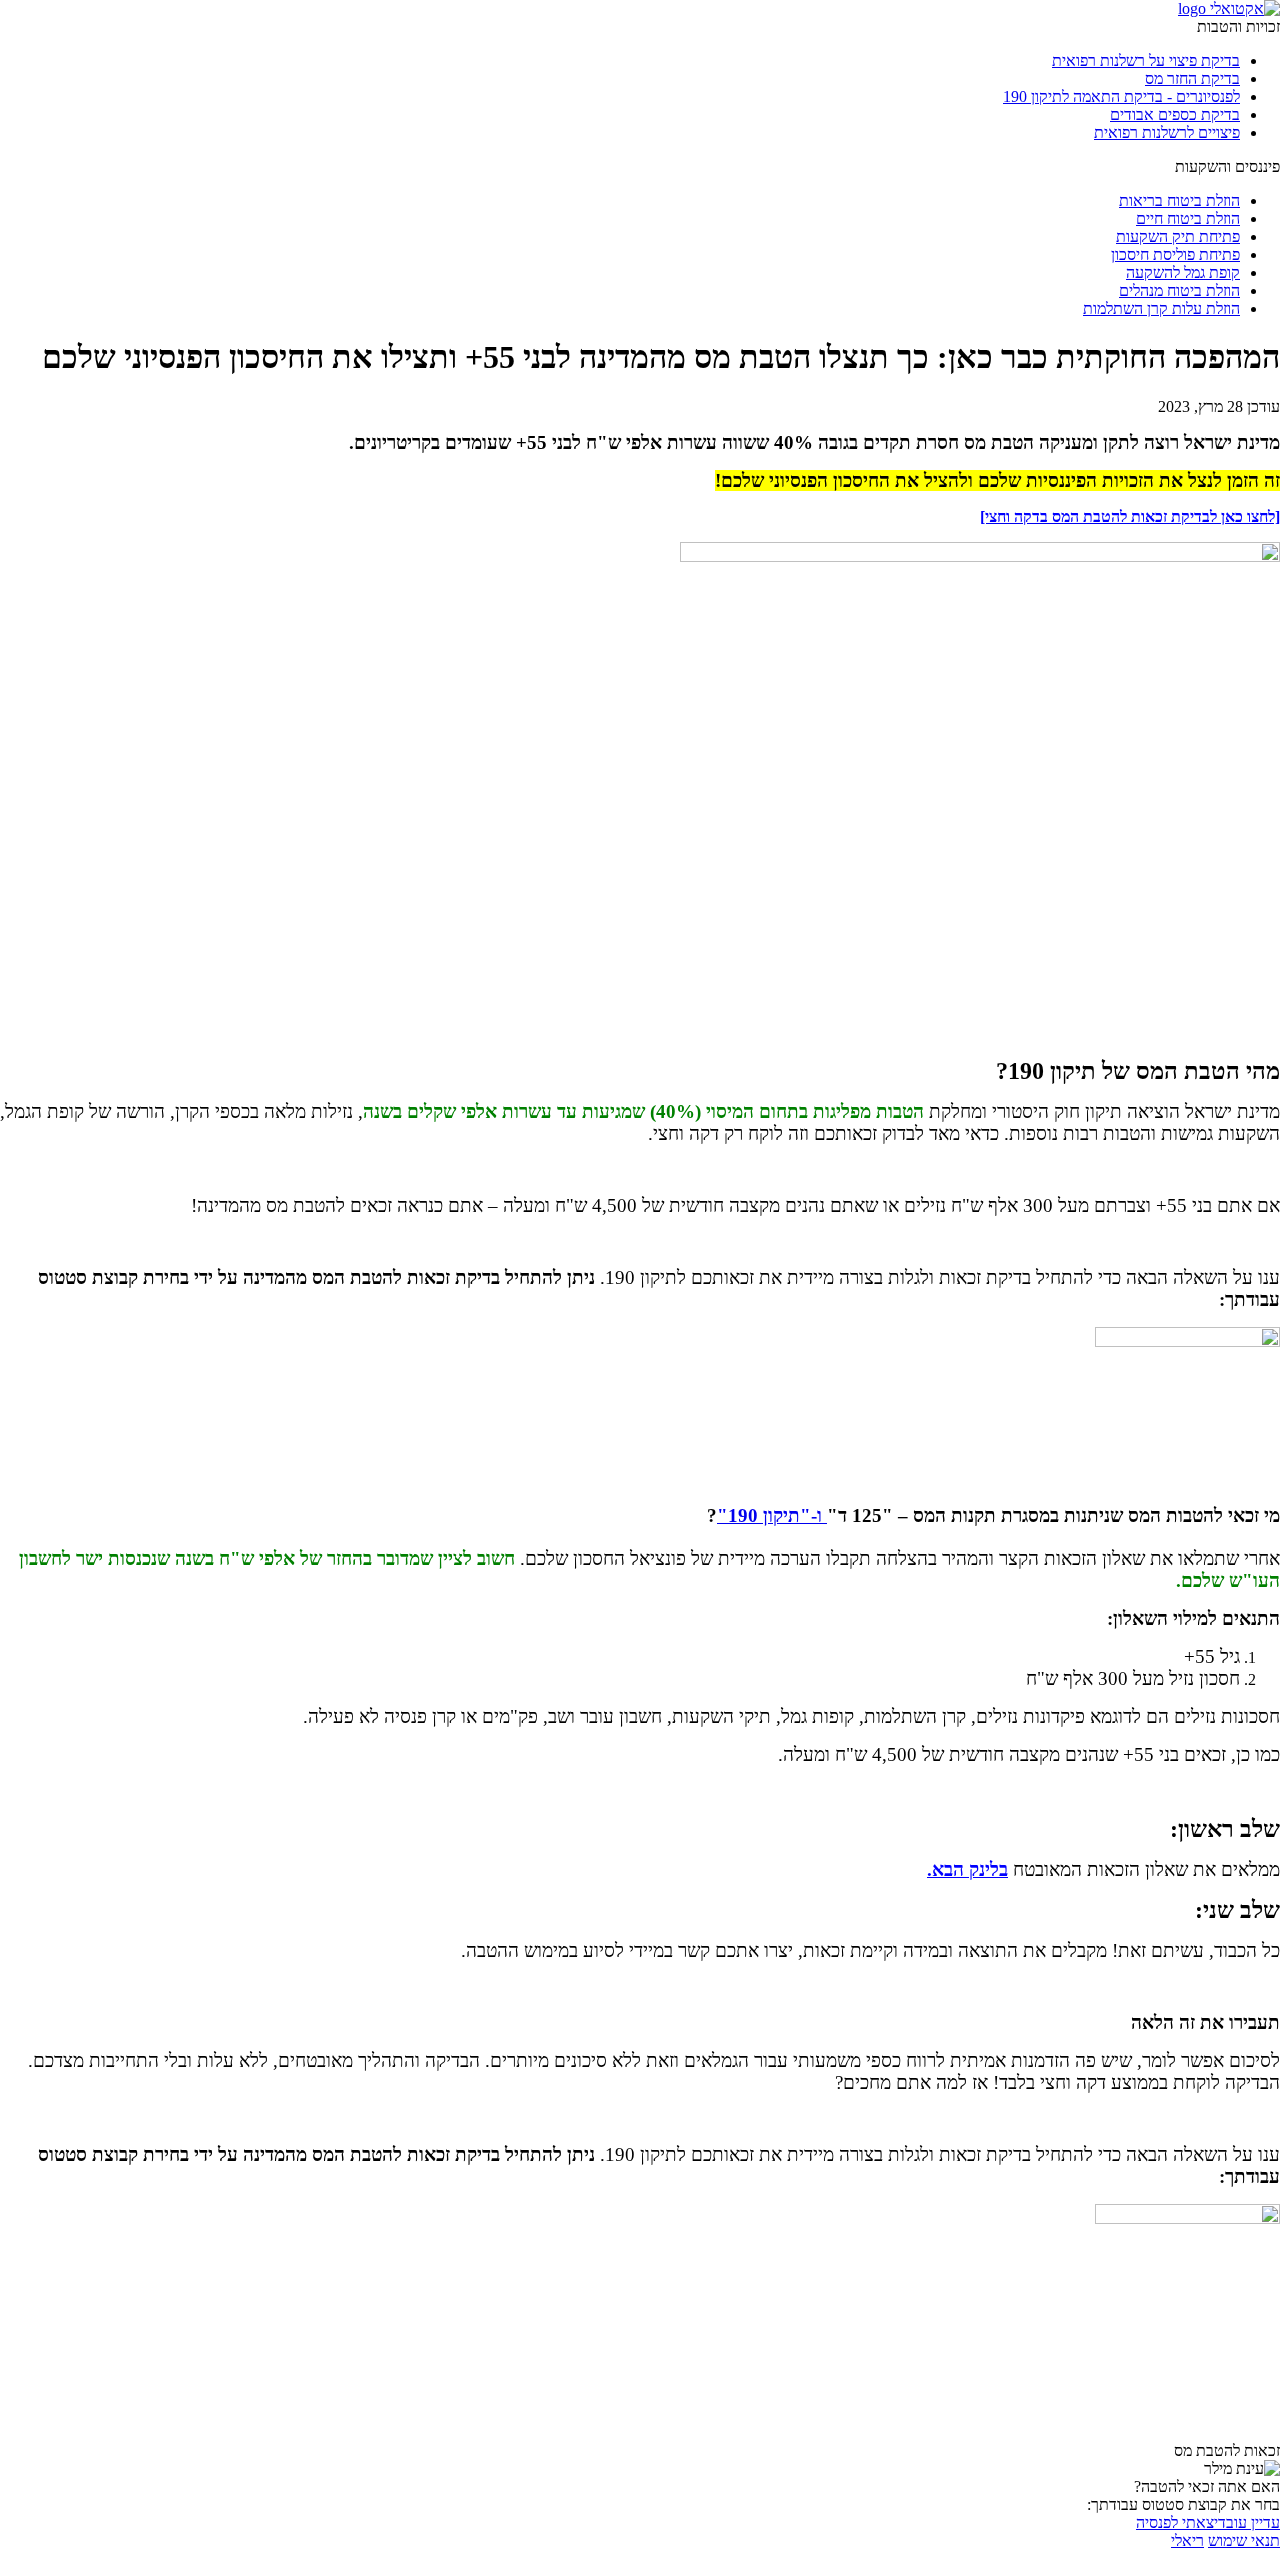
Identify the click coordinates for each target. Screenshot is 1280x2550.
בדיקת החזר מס (1192, 78)
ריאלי (1187, 2540)
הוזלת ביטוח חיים (1188, 218)
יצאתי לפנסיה (1177, 2522)
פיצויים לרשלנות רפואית (1167, 132)
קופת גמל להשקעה (1183, 272)
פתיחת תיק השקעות (1178, 236)
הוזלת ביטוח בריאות (1179, 200)
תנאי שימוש (1244, 2540)
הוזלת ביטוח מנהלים (1179, 290)
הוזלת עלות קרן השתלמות (1161, 308)
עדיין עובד (1249, 2522)
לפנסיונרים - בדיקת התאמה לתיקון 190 (1121, 96)
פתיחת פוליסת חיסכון (1175, 254)
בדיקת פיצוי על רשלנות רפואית (1146, 60)
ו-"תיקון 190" (772, 1515)
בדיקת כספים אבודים (1175, 114)
